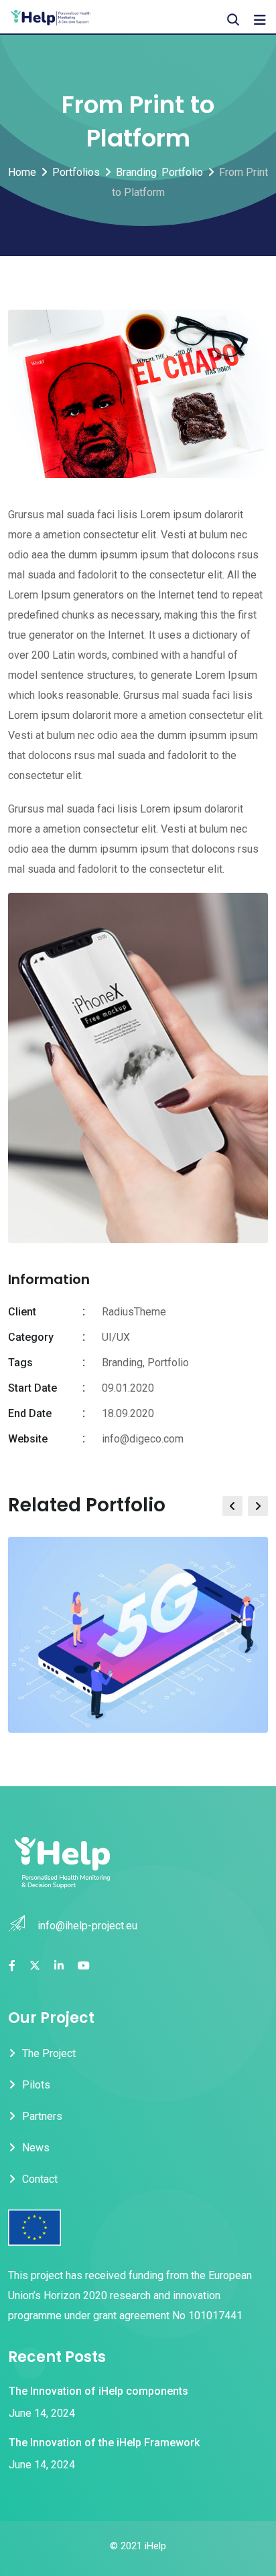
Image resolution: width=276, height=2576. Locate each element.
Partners (42, 2116)
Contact (40, 2179)
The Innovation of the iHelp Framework (104, 2443)
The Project (49, 2053)
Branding (122, 1363)
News (36, 2148)
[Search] (233, 20)
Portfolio (168, 1363)
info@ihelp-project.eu (87, 1926)
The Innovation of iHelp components (98, 2391)
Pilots (36, 2085)
